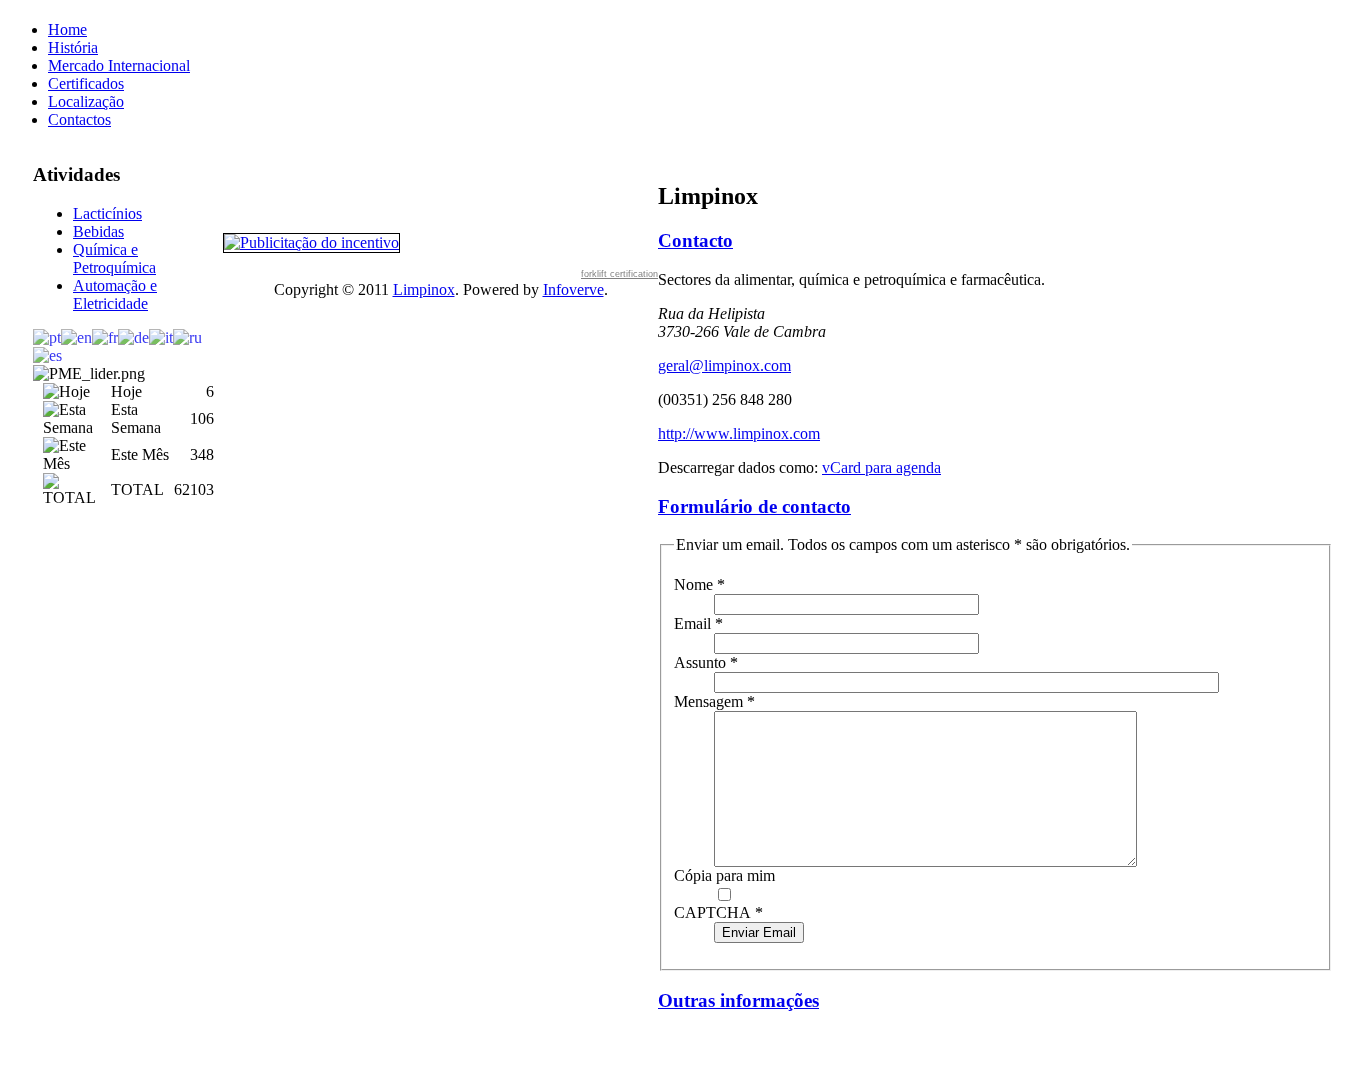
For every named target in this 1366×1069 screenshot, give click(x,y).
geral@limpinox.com (724, 365)
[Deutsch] (133, 336)
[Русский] (187, 336)
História (73, 47)
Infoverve (573, 289)
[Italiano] (161, 336)
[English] (76, 336)
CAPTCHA (718, 912)
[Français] (105, 336)
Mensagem (714, 701)
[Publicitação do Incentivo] (311, 241)
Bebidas (98, 231)
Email (698, 623)
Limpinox (424, 289)
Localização (86, 101)
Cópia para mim (724, 875)
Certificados (86, 83)
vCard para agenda (881, 467)
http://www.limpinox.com (739, 433)
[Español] (47, 354)
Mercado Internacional (119, 65)
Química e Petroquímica (114, 258)
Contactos (79, 119)
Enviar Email (759, 932)
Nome (699, 584)
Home (67, 29)
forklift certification (619, 274)
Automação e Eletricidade (115, 294)
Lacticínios (107, 213)
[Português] (47, 336)
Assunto (706, 662)
